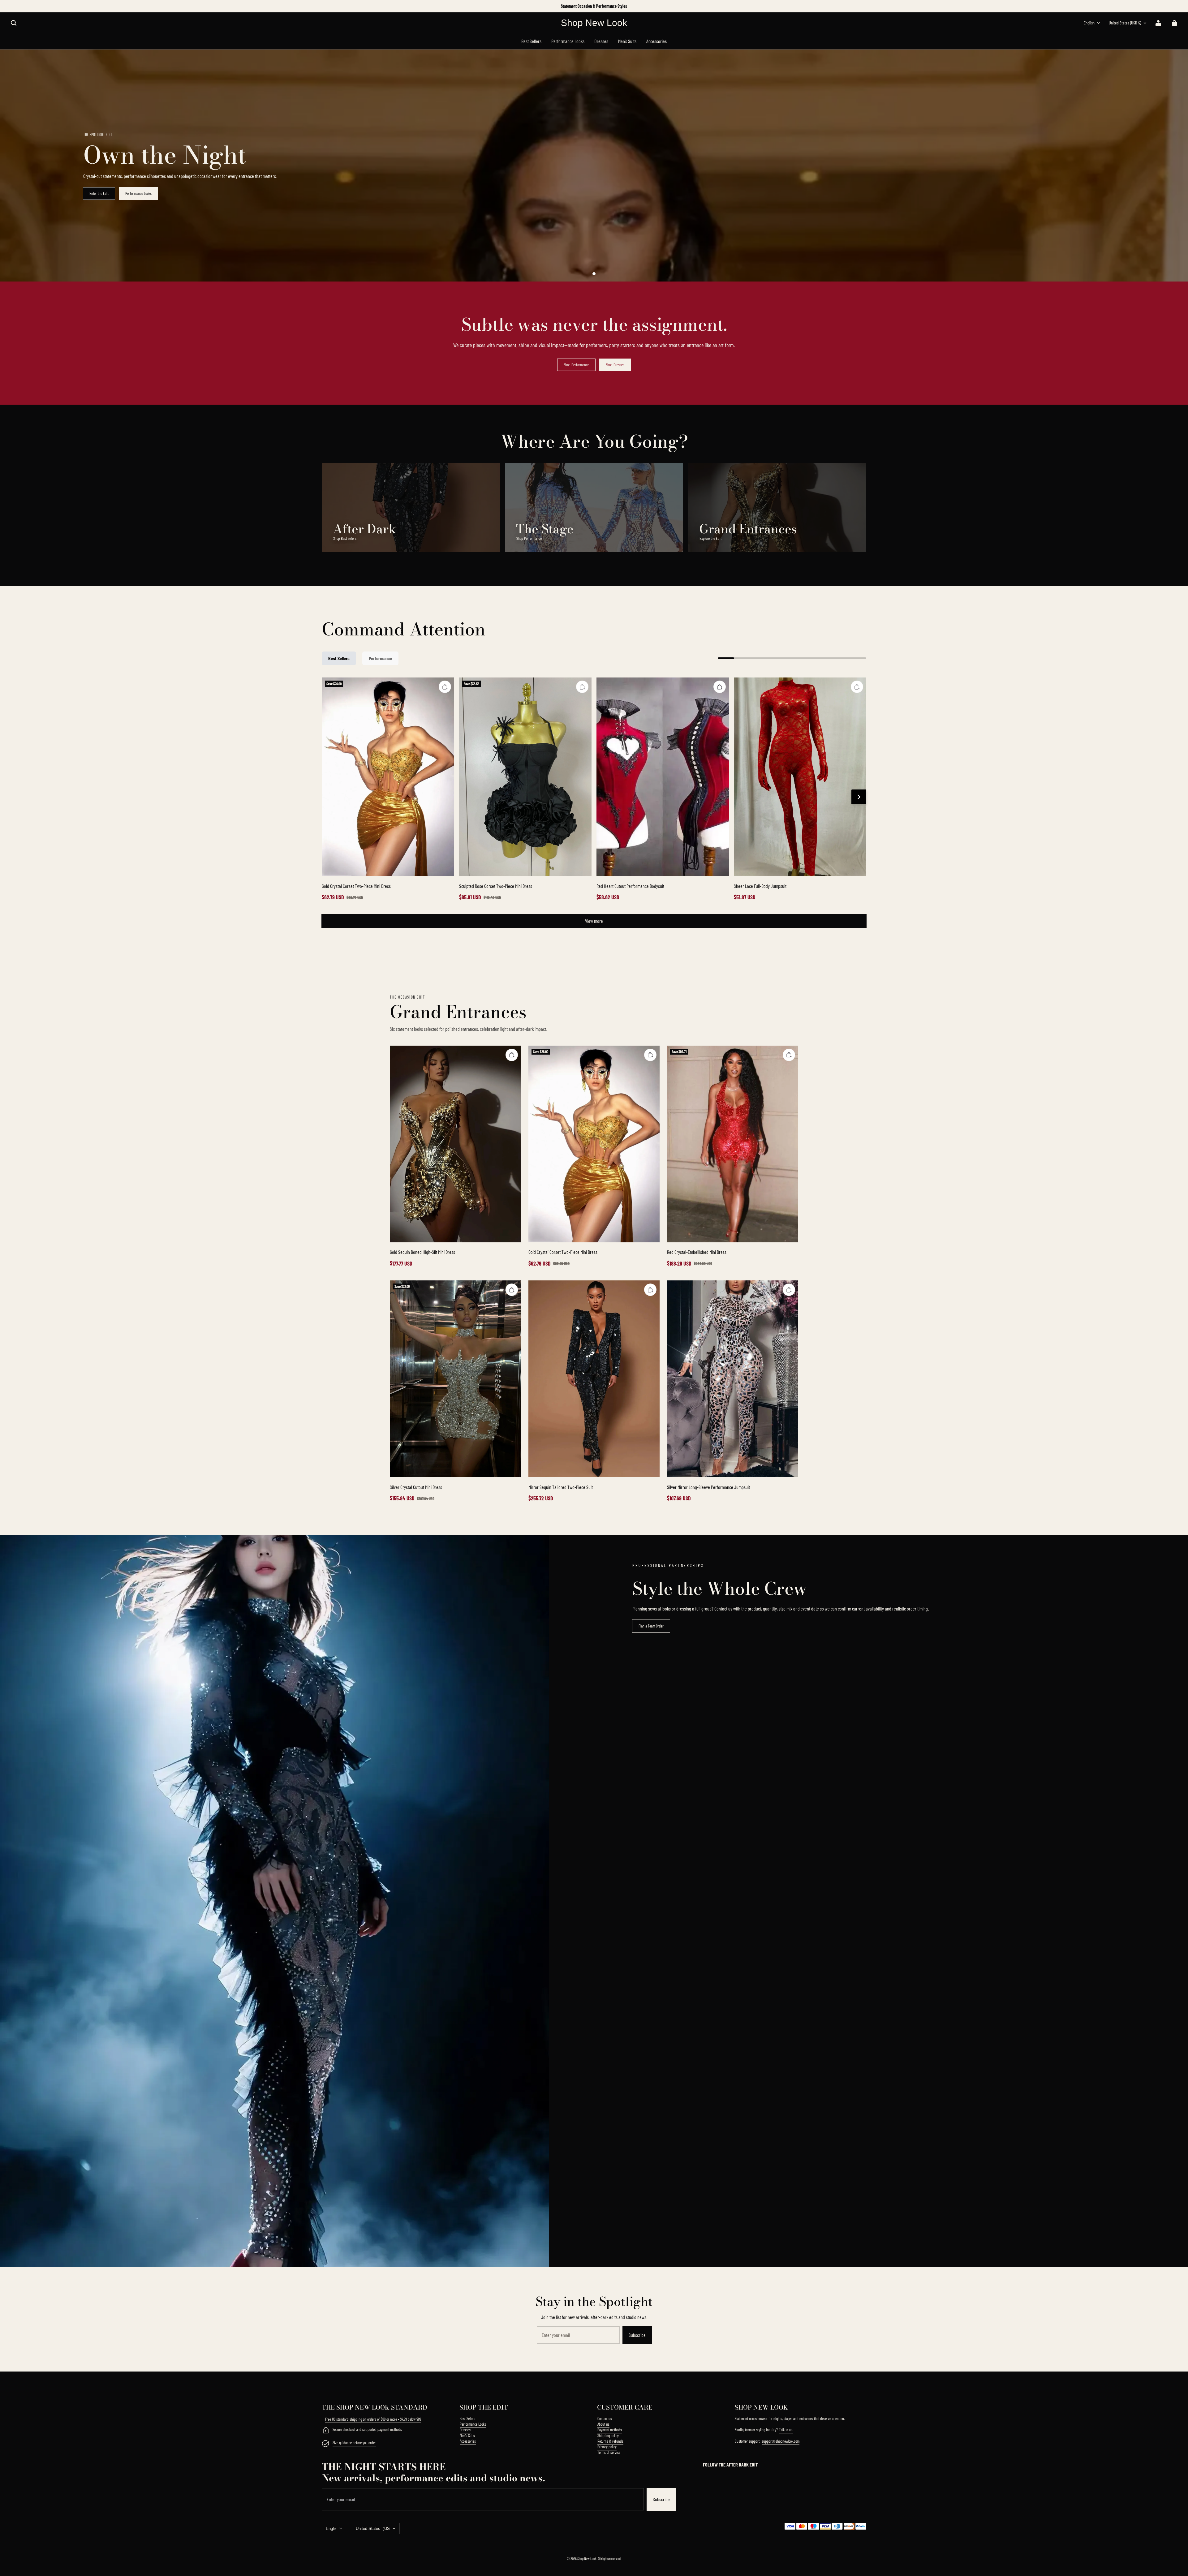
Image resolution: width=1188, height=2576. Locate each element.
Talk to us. (786, 2430)
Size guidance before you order (354, 2443)
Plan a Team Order (651, 1626)
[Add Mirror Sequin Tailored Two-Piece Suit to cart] (650, 1290)
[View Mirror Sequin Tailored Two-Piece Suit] (594, 1379)
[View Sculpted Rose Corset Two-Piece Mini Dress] (525, 777)
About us (603, 2424)
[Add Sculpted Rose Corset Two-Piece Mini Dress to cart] (582, 687)
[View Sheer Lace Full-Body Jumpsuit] (800, 777)
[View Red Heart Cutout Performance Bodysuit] (663, 777)
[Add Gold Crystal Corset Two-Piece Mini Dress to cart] (445, 687)
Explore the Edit (710, 538)
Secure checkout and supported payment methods (367, 2429)
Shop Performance (576, 365)
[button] (14, 23)
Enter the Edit (99, 193)
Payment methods (610, 2430)
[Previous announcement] (323, 6)
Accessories (468, 2441)
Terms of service (609, 2452)
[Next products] (859, 797)
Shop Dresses (615, 365)
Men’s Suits (467, 2436)
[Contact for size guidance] (325, 2444)
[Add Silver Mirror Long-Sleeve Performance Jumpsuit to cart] (789, 1290)
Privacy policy (607, 2447)
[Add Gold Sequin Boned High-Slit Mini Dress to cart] (512, 1055)
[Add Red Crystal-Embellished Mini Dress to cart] (789, 1055)
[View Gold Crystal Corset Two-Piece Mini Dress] (388, 777)
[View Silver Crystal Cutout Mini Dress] (455, 1379)
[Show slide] (594, 274)
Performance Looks (138, 193)
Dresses (465, 2430)
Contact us (605, 2419)
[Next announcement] (866, 6)
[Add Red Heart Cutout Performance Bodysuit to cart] (720, 687)
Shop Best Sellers (345, 538)
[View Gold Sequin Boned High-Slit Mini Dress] (455, 1144)
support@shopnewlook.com (781, 2441)
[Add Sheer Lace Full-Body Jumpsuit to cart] (857, 687)
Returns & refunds (610, 2441)
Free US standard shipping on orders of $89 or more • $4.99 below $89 (373, 2419)
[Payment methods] (325, 2431)
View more (594, 921)
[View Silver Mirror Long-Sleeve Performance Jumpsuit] (733, 1379)
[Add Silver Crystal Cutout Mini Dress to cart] (512, 1290)
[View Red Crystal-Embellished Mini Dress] (733, 1144)
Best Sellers (467, 2419)
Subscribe (637, 2335)
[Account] (1158, 23)
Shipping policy (608, 2436)
